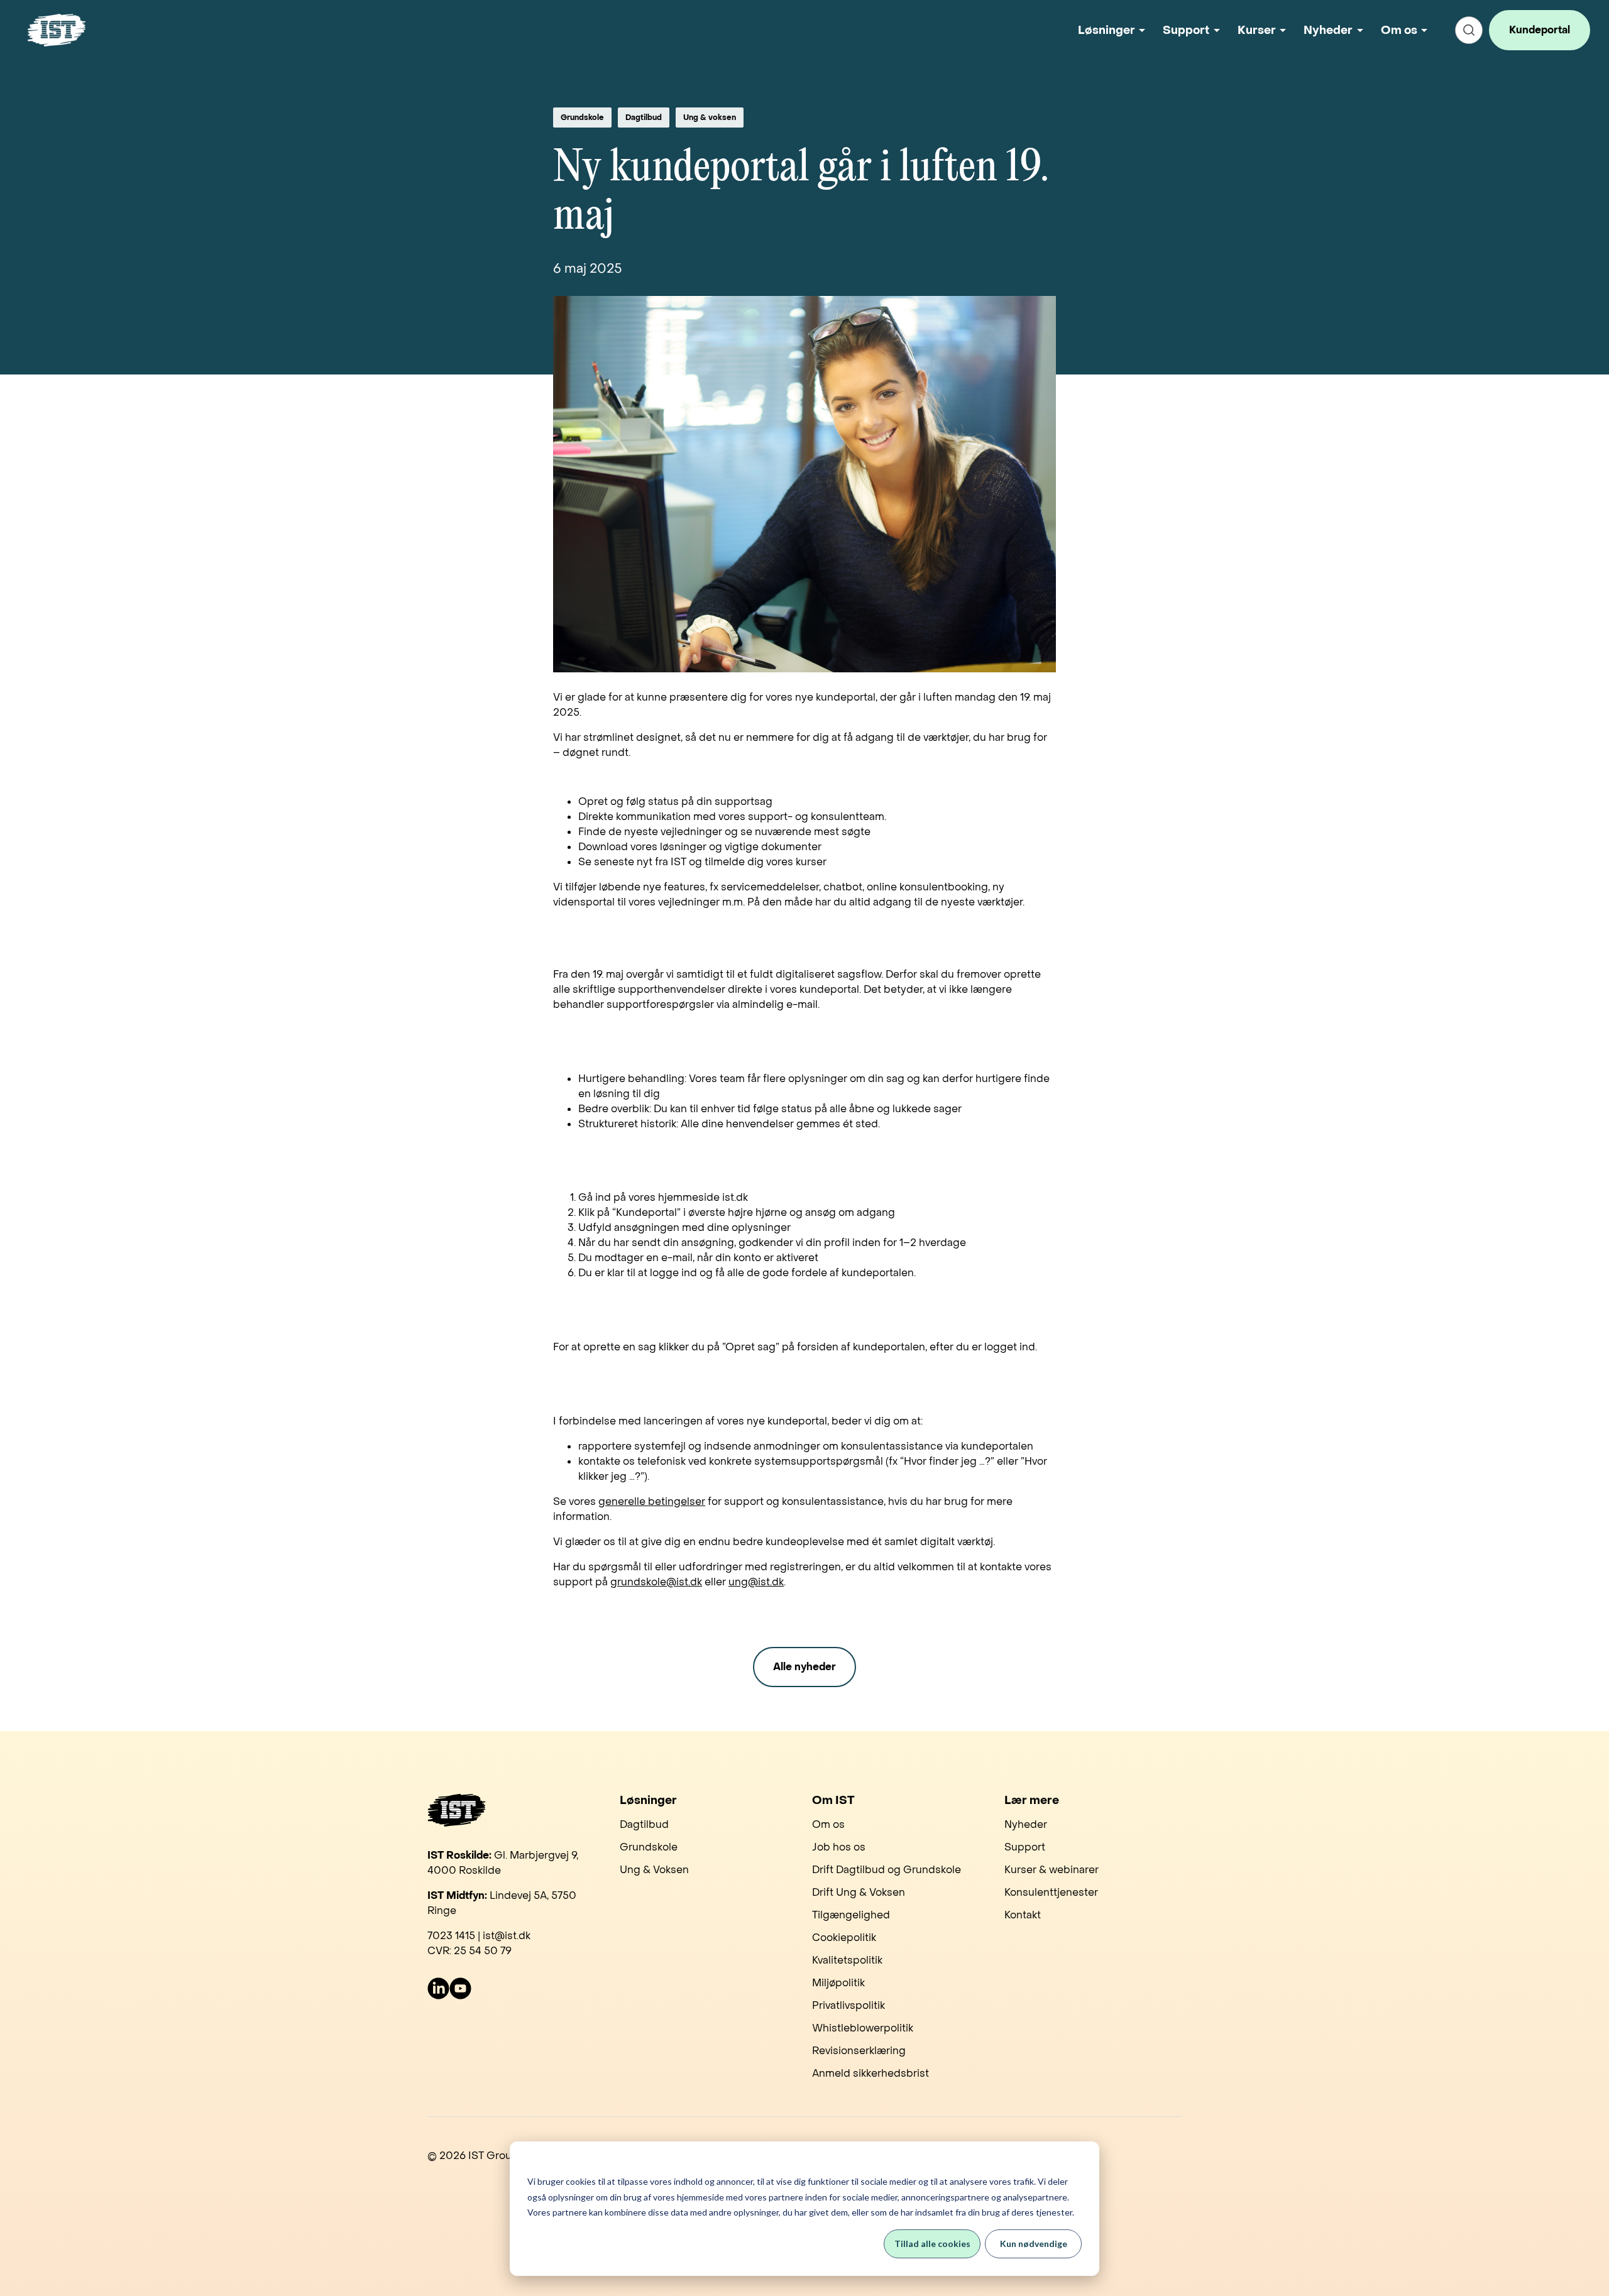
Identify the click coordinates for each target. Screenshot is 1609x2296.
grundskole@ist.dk (656, 1582)
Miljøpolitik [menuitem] (838, 1983)
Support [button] (1186, 30)
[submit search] (1469, 30)
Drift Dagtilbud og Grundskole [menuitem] (887, 1870)
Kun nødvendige (1034, 2244)
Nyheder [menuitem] (1026, 1824)
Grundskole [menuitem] (649, 1847)
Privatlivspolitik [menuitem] (848, 2005)
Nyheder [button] (1328, 30)
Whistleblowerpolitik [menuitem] (863, 2028)
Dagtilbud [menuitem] (644, 1824)
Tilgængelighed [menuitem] (851, 1915)
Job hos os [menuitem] (839, 1847)
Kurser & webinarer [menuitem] (1052, 1870)
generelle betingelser (652, 1501)
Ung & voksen (710, 118)
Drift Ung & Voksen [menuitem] (859, 1892)
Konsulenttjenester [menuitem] (1051, 1892)
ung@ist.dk (756, 1582)
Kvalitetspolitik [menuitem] (847, 1960)
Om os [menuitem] (828, 1824)
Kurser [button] (1257, 30)
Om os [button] (1399, 30)
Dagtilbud (644, 118)
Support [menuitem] (1025, 1847)
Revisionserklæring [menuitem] (859, 2051)
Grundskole (582, 118)
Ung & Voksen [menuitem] (654, 1870)
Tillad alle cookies (932, 2244)
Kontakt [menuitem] (1023, 1915)
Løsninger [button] (1107, 30)
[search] (1469, 30)
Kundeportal (1540, 30)
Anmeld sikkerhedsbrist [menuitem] (870, 2073)
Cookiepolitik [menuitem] (844, 1938)
